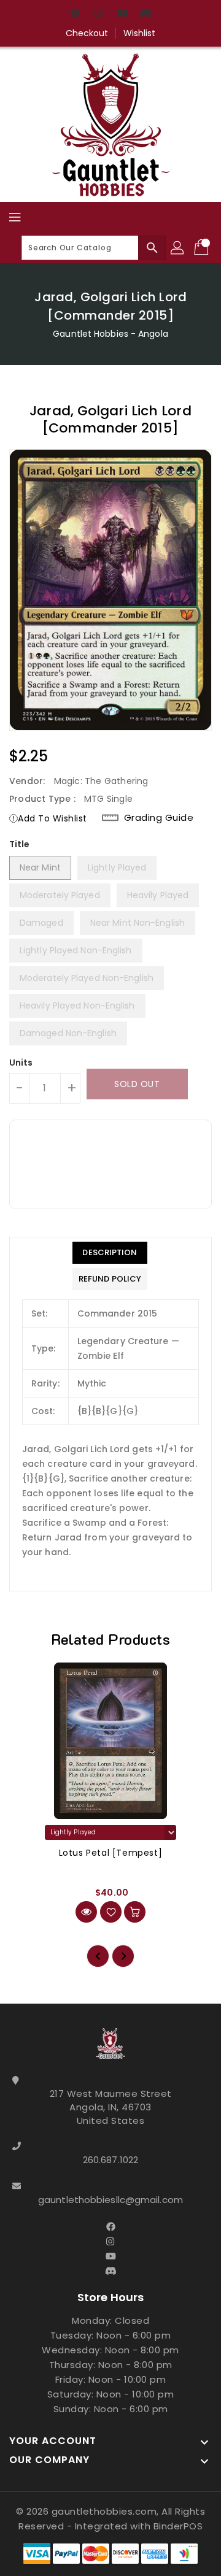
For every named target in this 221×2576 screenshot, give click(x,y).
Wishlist (140, 33)
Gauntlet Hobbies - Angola (110, 334)
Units (21, 1063)
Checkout (87, 33)
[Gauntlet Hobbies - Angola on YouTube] (122, 14)
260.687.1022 (110, 2160)
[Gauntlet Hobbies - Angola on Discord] (145, 14)
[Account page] (178, 248)
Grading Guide (159, 818)
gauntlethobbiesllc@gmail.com (110, 2200)
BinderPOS (178, 2526)
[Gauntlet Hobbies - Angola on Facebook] (76, 14)
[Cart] (203, 248)
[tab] (110, 1253)
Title (20, 844)
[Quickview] (86, 1912)
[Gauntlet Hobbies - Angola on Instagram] (99, 14)
